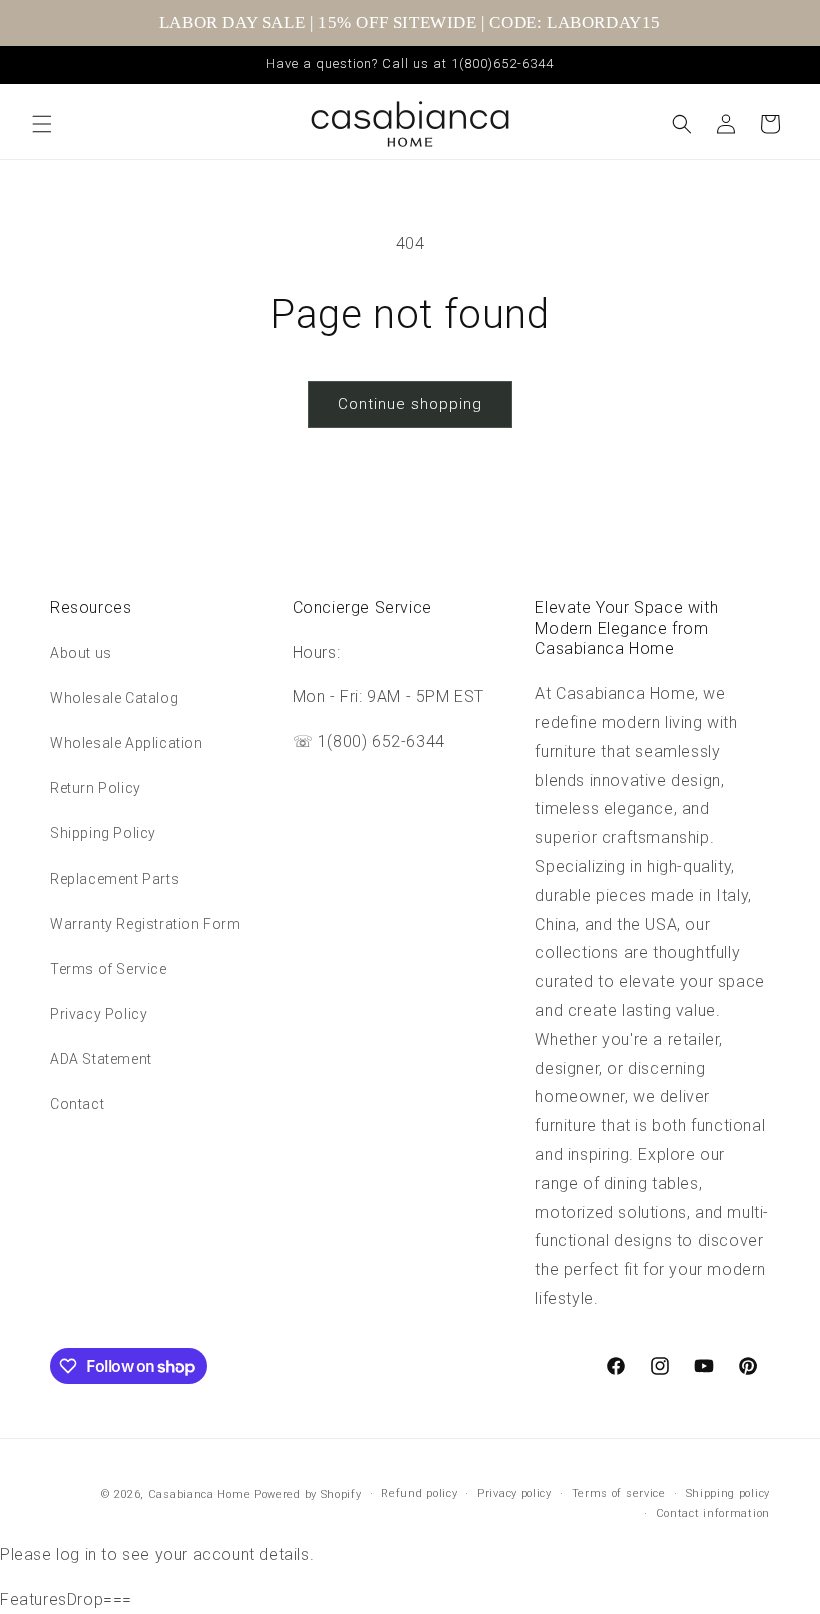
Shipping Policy (103, 833)
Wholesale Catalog (114, 698)
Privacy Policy (98, 1014)
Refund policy (419, 1493)
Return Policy (95, 788)
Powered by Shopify (308, 1494)
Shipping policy (728, 1493)
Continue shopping (410, 404)
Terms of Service (108, 969)
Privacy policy (514, 1493)
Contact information (713, 1513)
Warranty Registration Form (145, 924)
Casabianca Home (199, 1494)
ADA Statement (101, 1059)
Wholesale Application (126, 743)
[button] (42, 124)
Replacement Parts (114, 879)
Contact (77, 1104)
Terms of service (619, 1493)
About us (81, 653)
